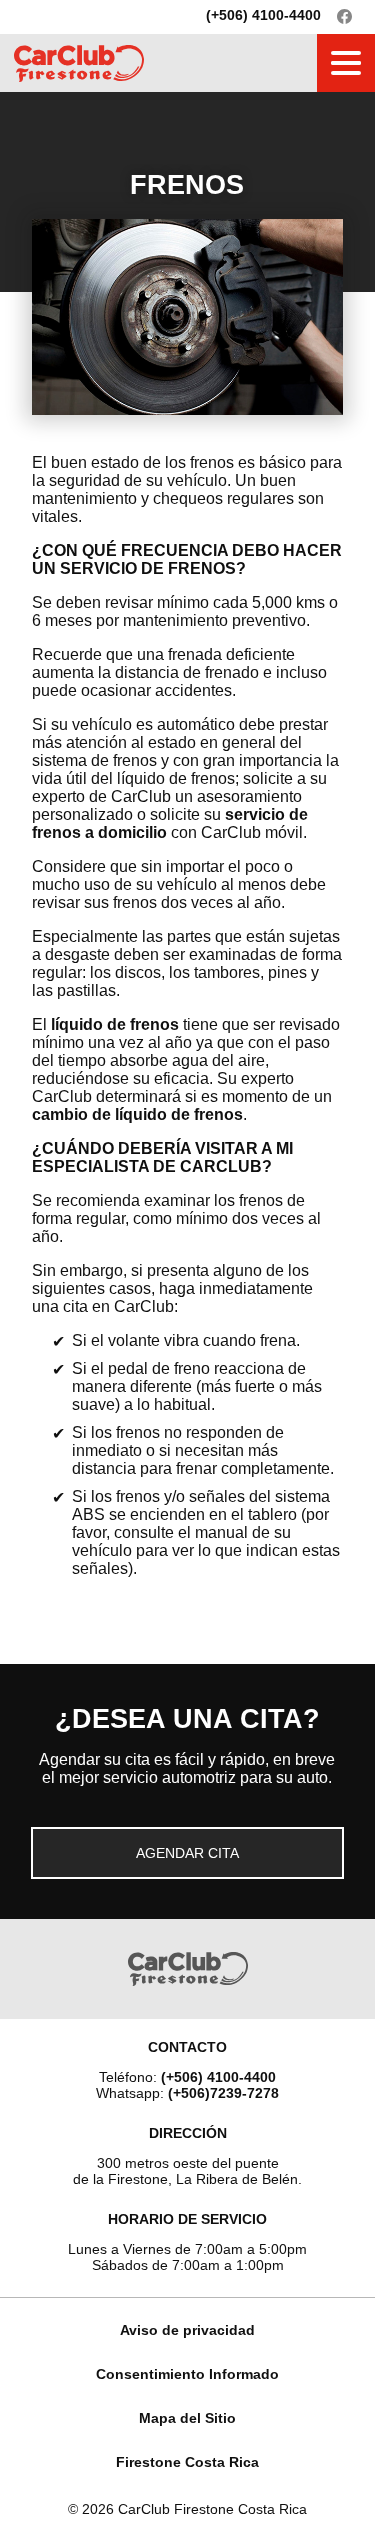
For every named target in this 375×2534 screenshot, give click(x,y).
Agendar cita (187, 1853)
